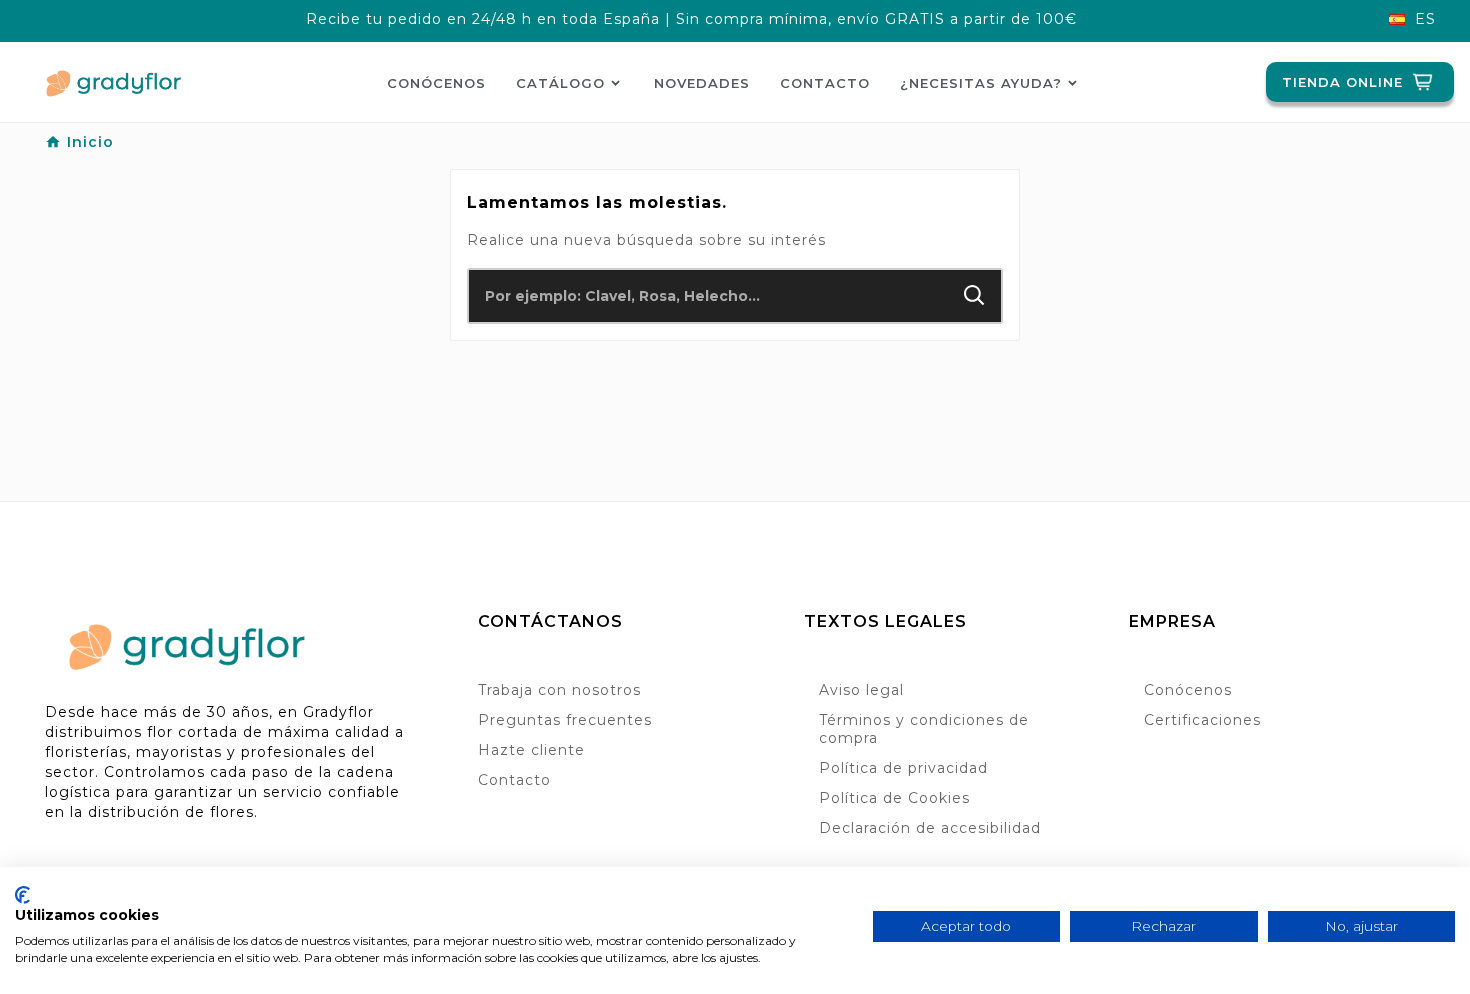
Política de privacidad (903, 768)
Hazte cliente (531, 750)
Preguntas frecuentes (565, 720)
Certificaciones (1202, 720)
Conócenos (1188, 690)
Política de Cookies (894, 798)
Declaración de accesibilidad (930, 828)
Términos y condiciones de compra (924, 729)
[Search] (974, 295)
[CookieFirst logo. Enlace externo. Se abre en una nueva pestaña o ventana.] (22, 895)
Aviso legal (861, 690)
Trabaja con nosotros (559, 690)
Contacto (514, 780)
